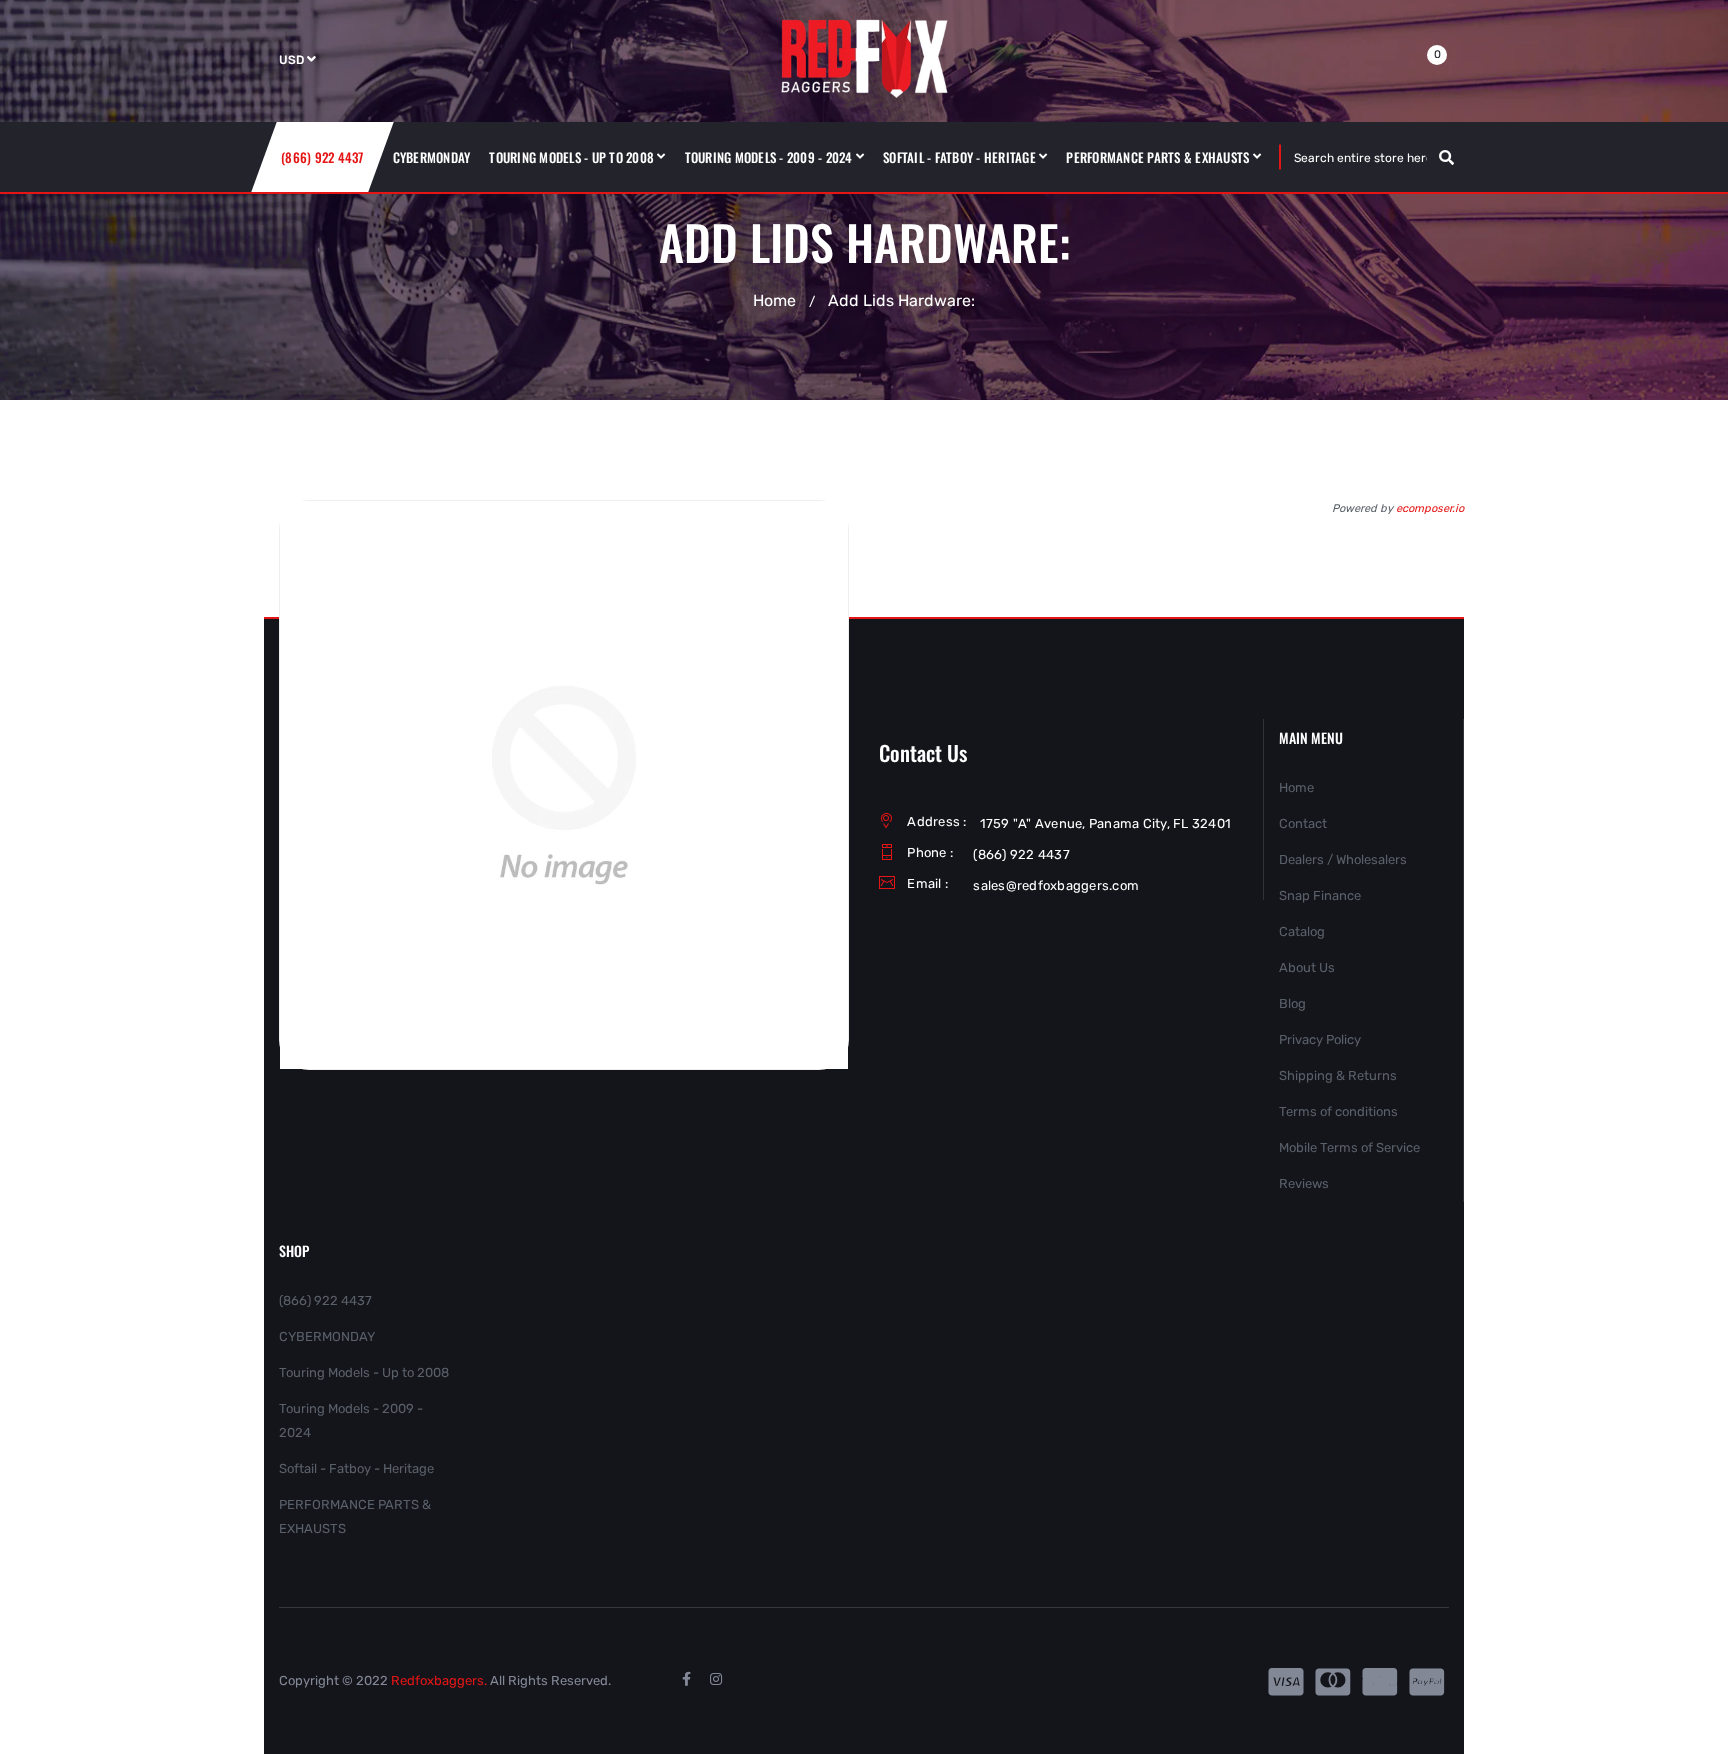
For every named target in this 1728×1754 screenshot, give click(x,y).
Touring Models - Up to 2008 (364, 1372)
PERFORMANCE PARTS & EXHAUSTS (355, 1516)
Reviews (1304, 1183)
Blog (1292, 1003)
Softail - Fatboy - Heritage (356, 1468)
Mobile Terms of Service (1349, 1147)
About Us (1307, 967)
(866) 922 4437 (325, 1300)
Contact (1303, 823)
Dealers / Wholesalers (1343, 859)
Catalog (1302, 931)
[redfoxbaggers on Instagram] (716, 1679)
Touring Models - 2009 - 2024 (351, 1420)
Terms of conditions (1338, 1111)
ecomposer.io (1430, 508)
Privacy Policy (1320, 1039)
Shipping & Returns (1338, 1075)
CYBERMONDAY (327, 1336)
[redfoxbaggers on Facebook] (686, 1679)
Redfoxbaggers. (439, 1680)
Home (774, 300)
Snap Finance (1320, 895)
